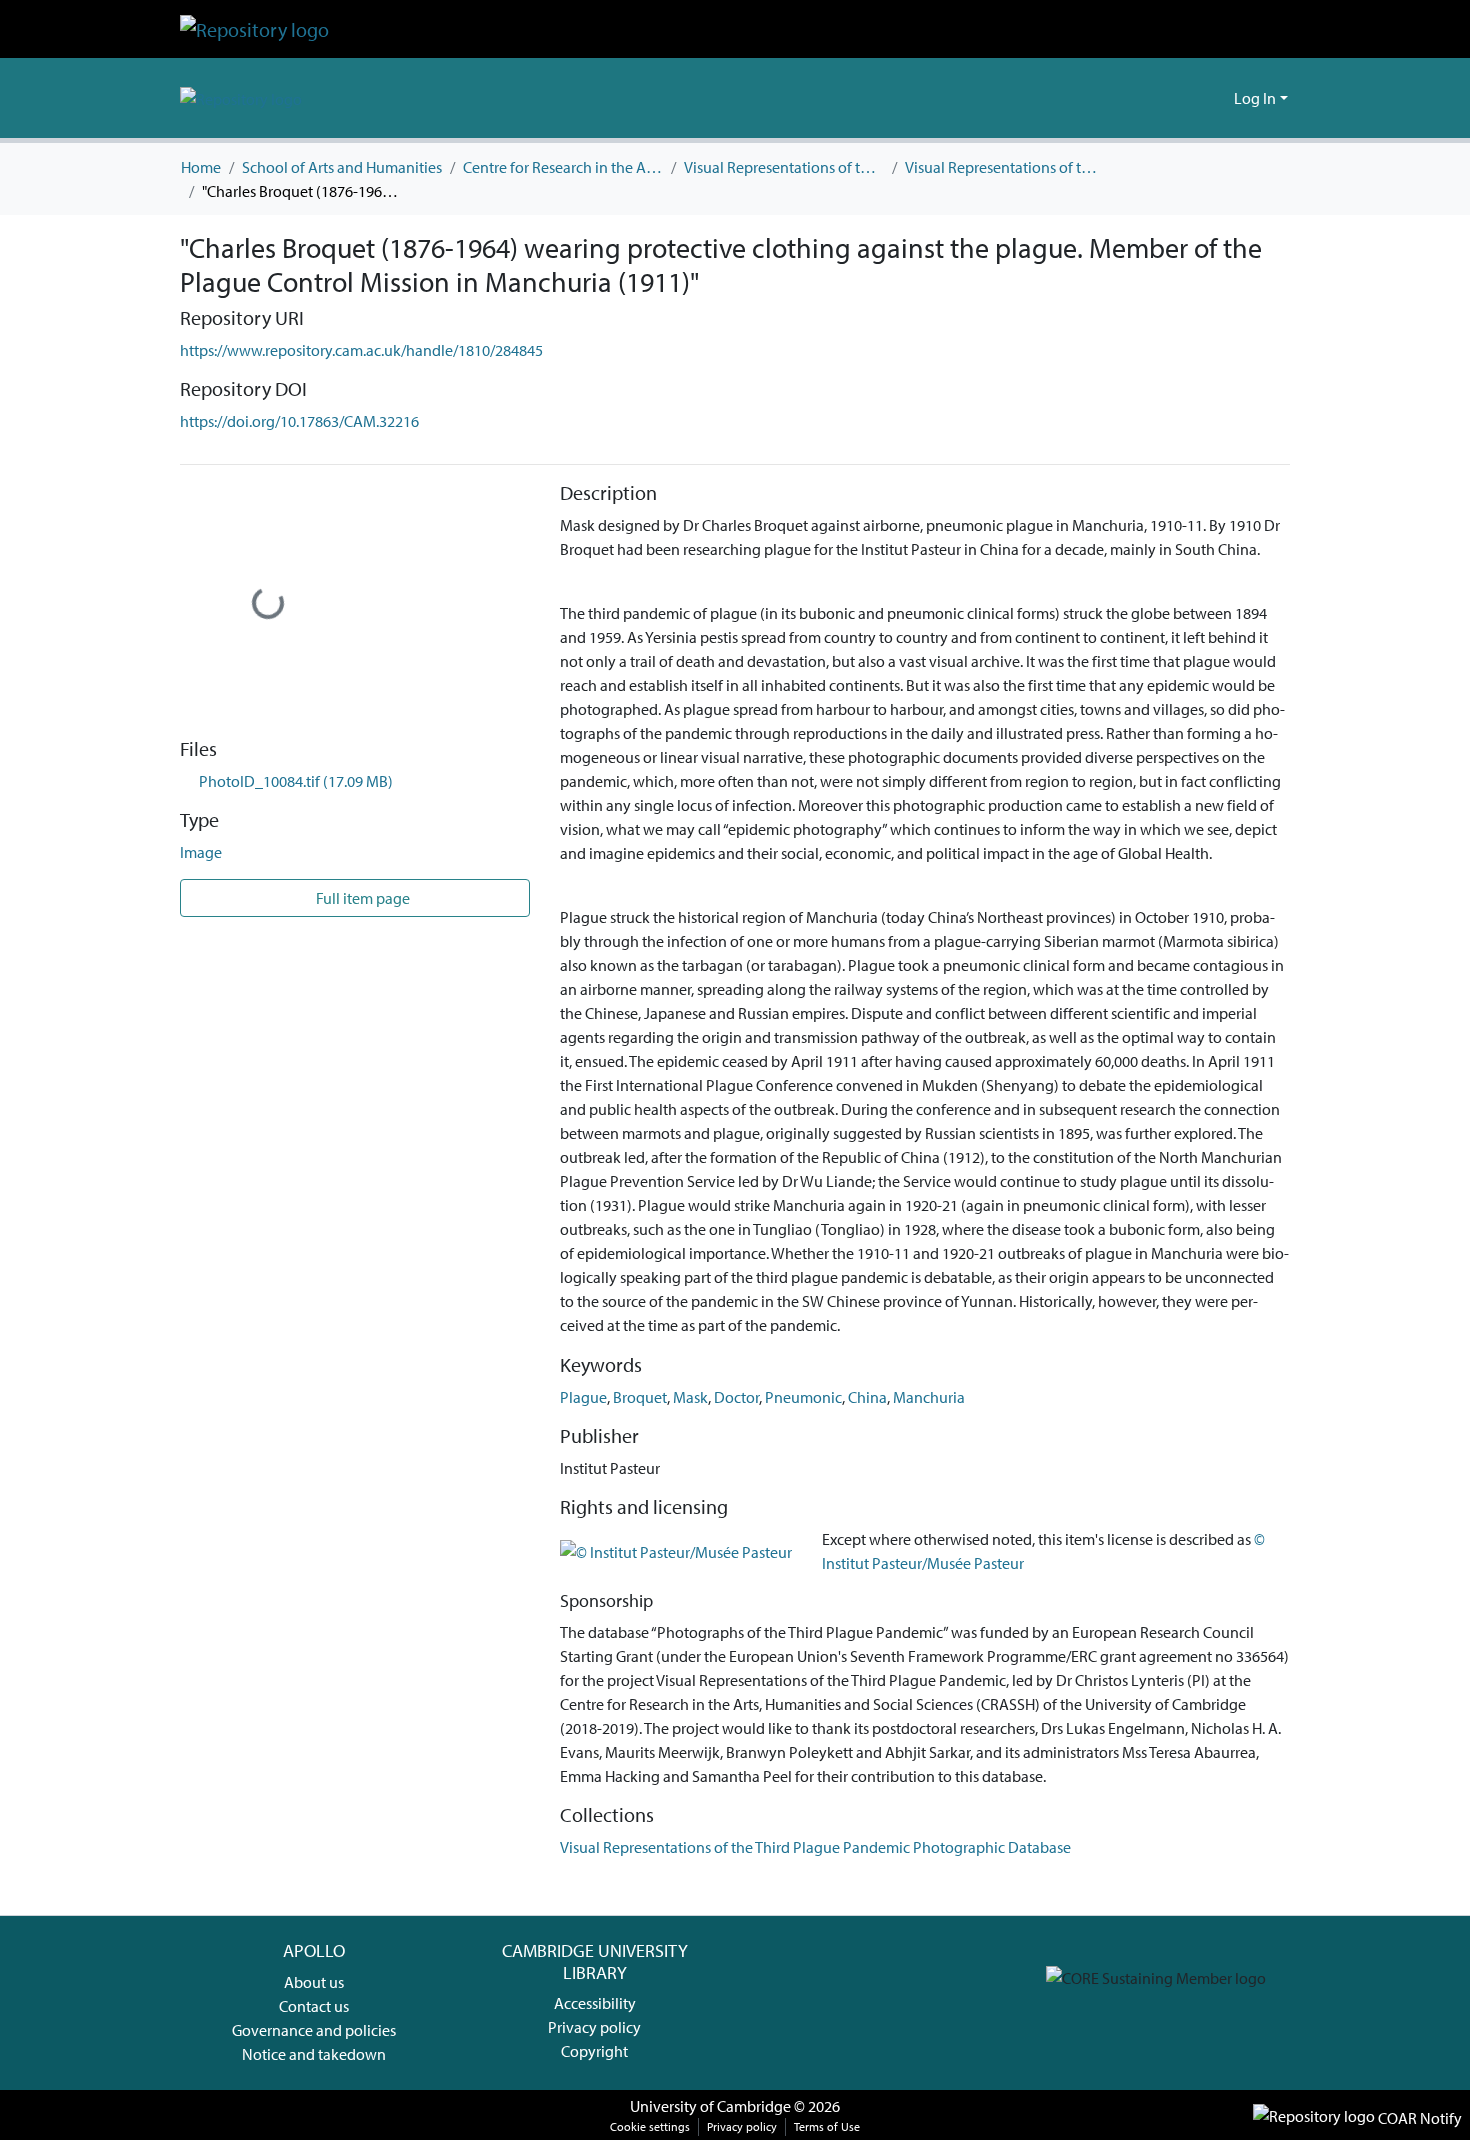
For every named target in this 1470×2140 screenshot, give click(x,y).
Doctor (736, 1397)
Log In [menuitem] (1255, 98)
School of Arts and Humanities (342, 167)
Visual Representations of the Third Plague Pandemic (784, 167)
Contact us (314, 2006)
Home (201, 167)
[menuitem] (1215, 98)
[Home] (254, 29)
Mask (690, 1397)
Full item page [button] (361, 898)
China (867, 1397)
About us (314, 1982)
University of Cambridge (710, 2106)
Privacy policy (594, 2027)
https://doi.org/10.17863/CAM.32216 (299, 421)
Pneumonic (803, 1397)
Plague (583, 1397)
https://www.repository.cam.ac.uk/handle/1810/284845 (361, 350)
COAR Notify (1418, 2118)
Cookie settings (650, 2126)
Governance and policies (314, 2030)
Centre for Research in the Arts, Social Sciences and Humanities (563, 167)
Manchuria (929, 1397)
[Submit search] (1186, 98)
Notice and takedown (314, 2054)
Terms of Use (827, 2126)
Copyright (594, 2051)
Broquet (640, 1397)
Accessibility (595, 2003)
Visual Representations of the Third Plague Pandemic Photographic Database (1005, 167)
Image (201, 852)
